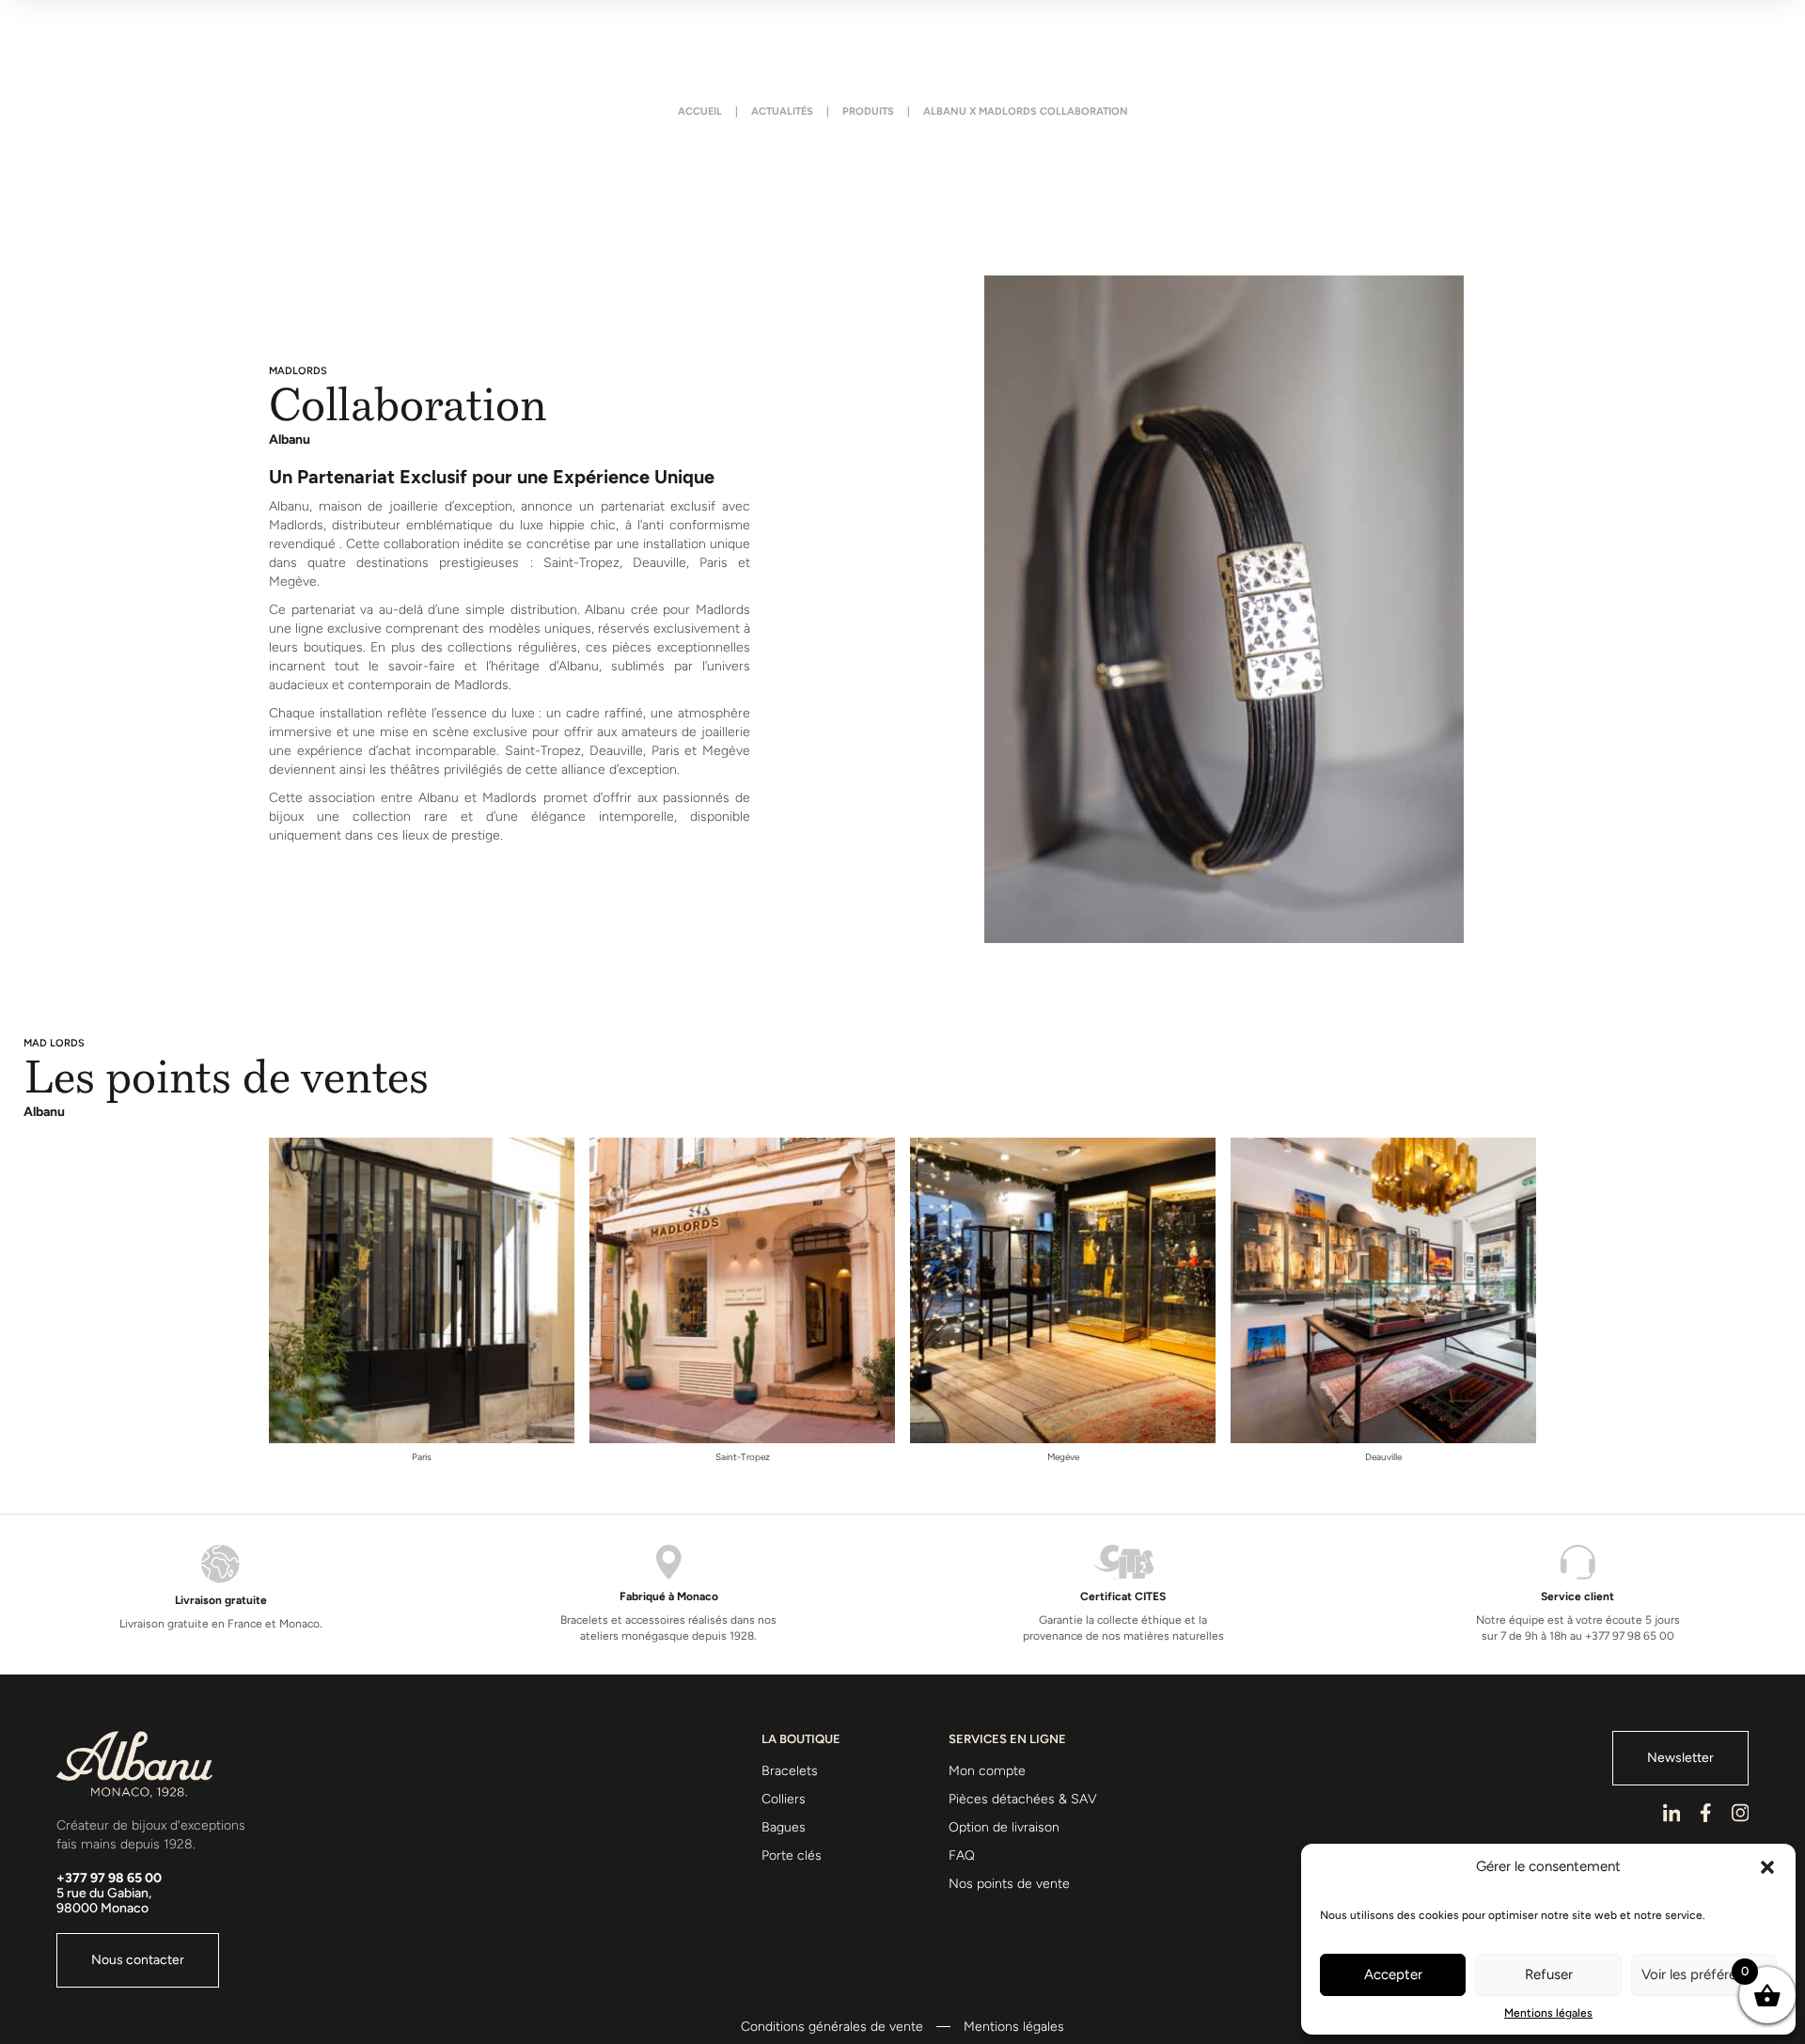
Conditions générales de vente (832, 2027)
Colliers (784, 1799)
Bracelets (790, 1771)
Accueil (700, 112)
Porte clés (792, 1855)
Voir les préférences (1703, 1974)
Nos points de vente (1009, 1884)
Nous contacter (138, 1960)
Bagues (784, 1827)
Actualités (782, 112)
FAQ (962, 1855)
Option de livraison (1004, 1827)
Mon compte (987, 1771)
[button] (1767, 1867)
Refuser (1549, 1974)
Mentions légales (1548, 2013)
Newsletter (1680, 1758)
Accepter (1393, 1974)
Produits (868, 112)
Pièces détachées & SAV (1023, 1799)
